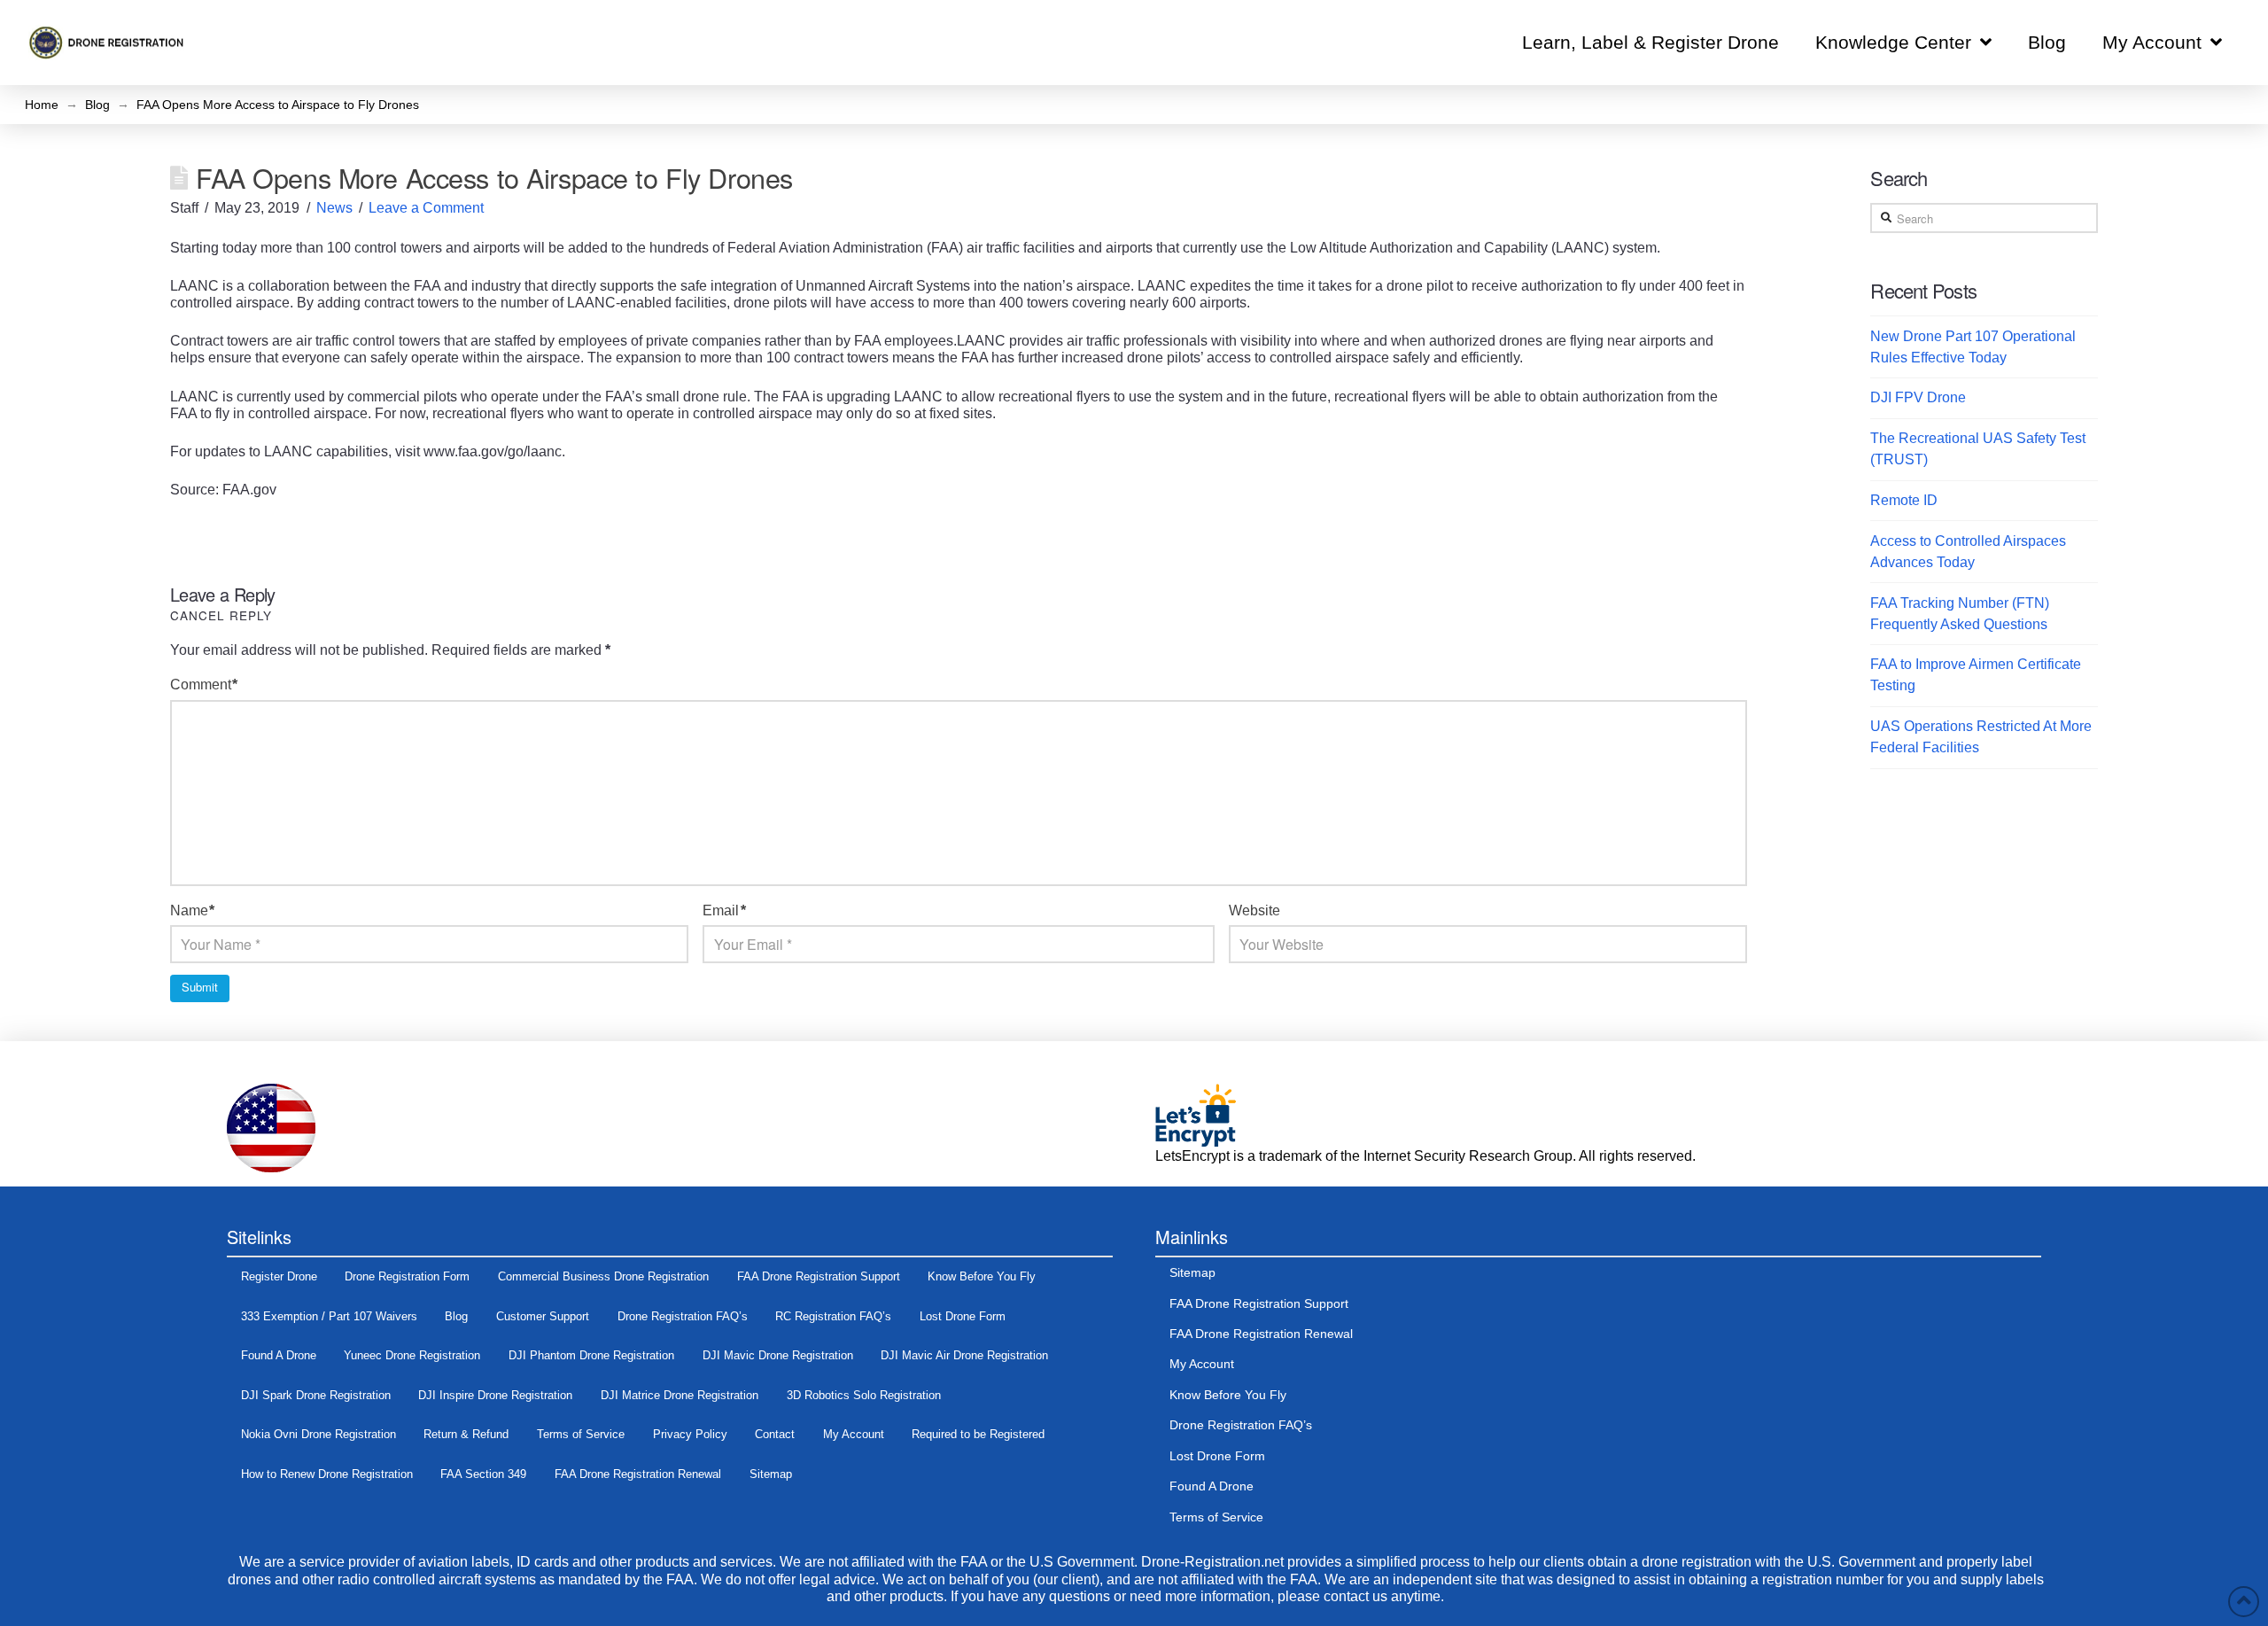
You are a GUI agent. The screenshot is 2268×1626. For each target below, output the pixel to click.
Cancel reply (221, 615)
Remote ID (1904, 500)
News (334, 208)
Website (1254, 910)
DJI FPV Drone (1918, 397)
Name (192, 910)
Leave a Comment (426, 208)
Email (724, 910)
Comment (204, 685)
